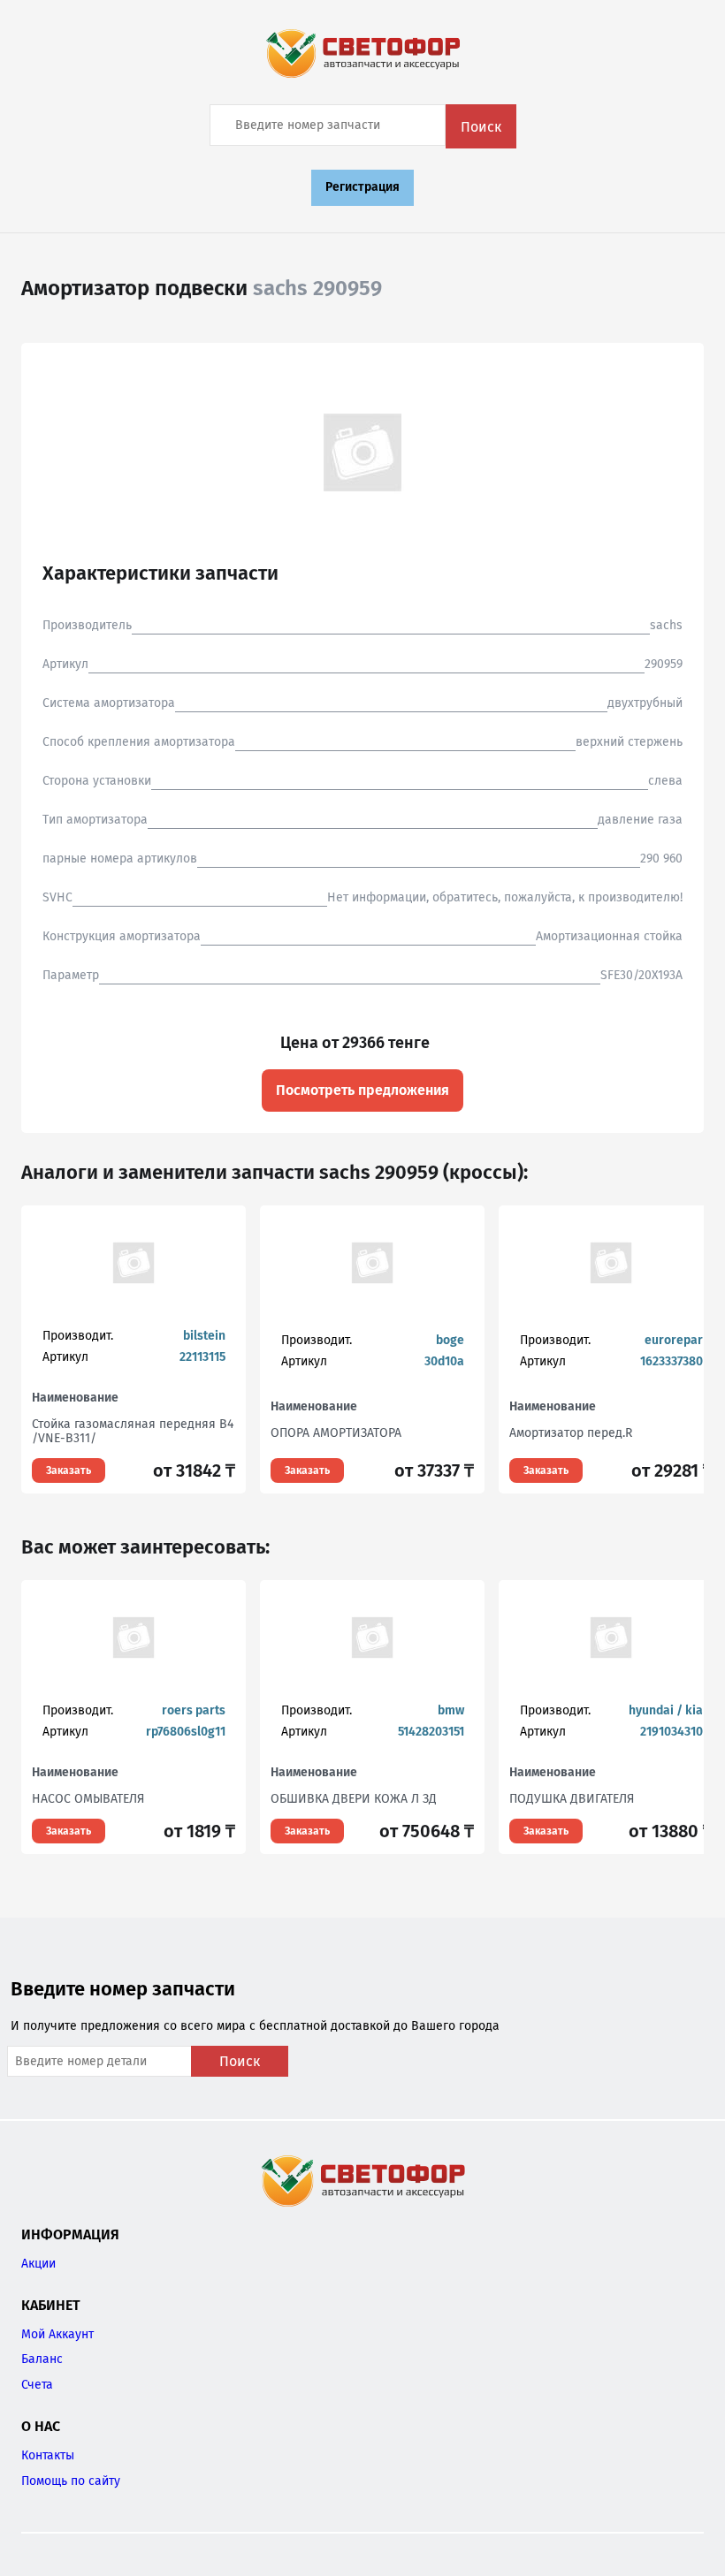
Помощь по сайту (71, 2481)
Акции (38, 2264)
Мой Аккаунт (57, 2334)
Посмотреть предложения (362, 1090)
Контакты (48, 2455)
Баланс (42, 2359)
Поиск (481, 127)
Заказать (69, 1470)
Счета (37, 2385)
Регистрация (362, 187)
